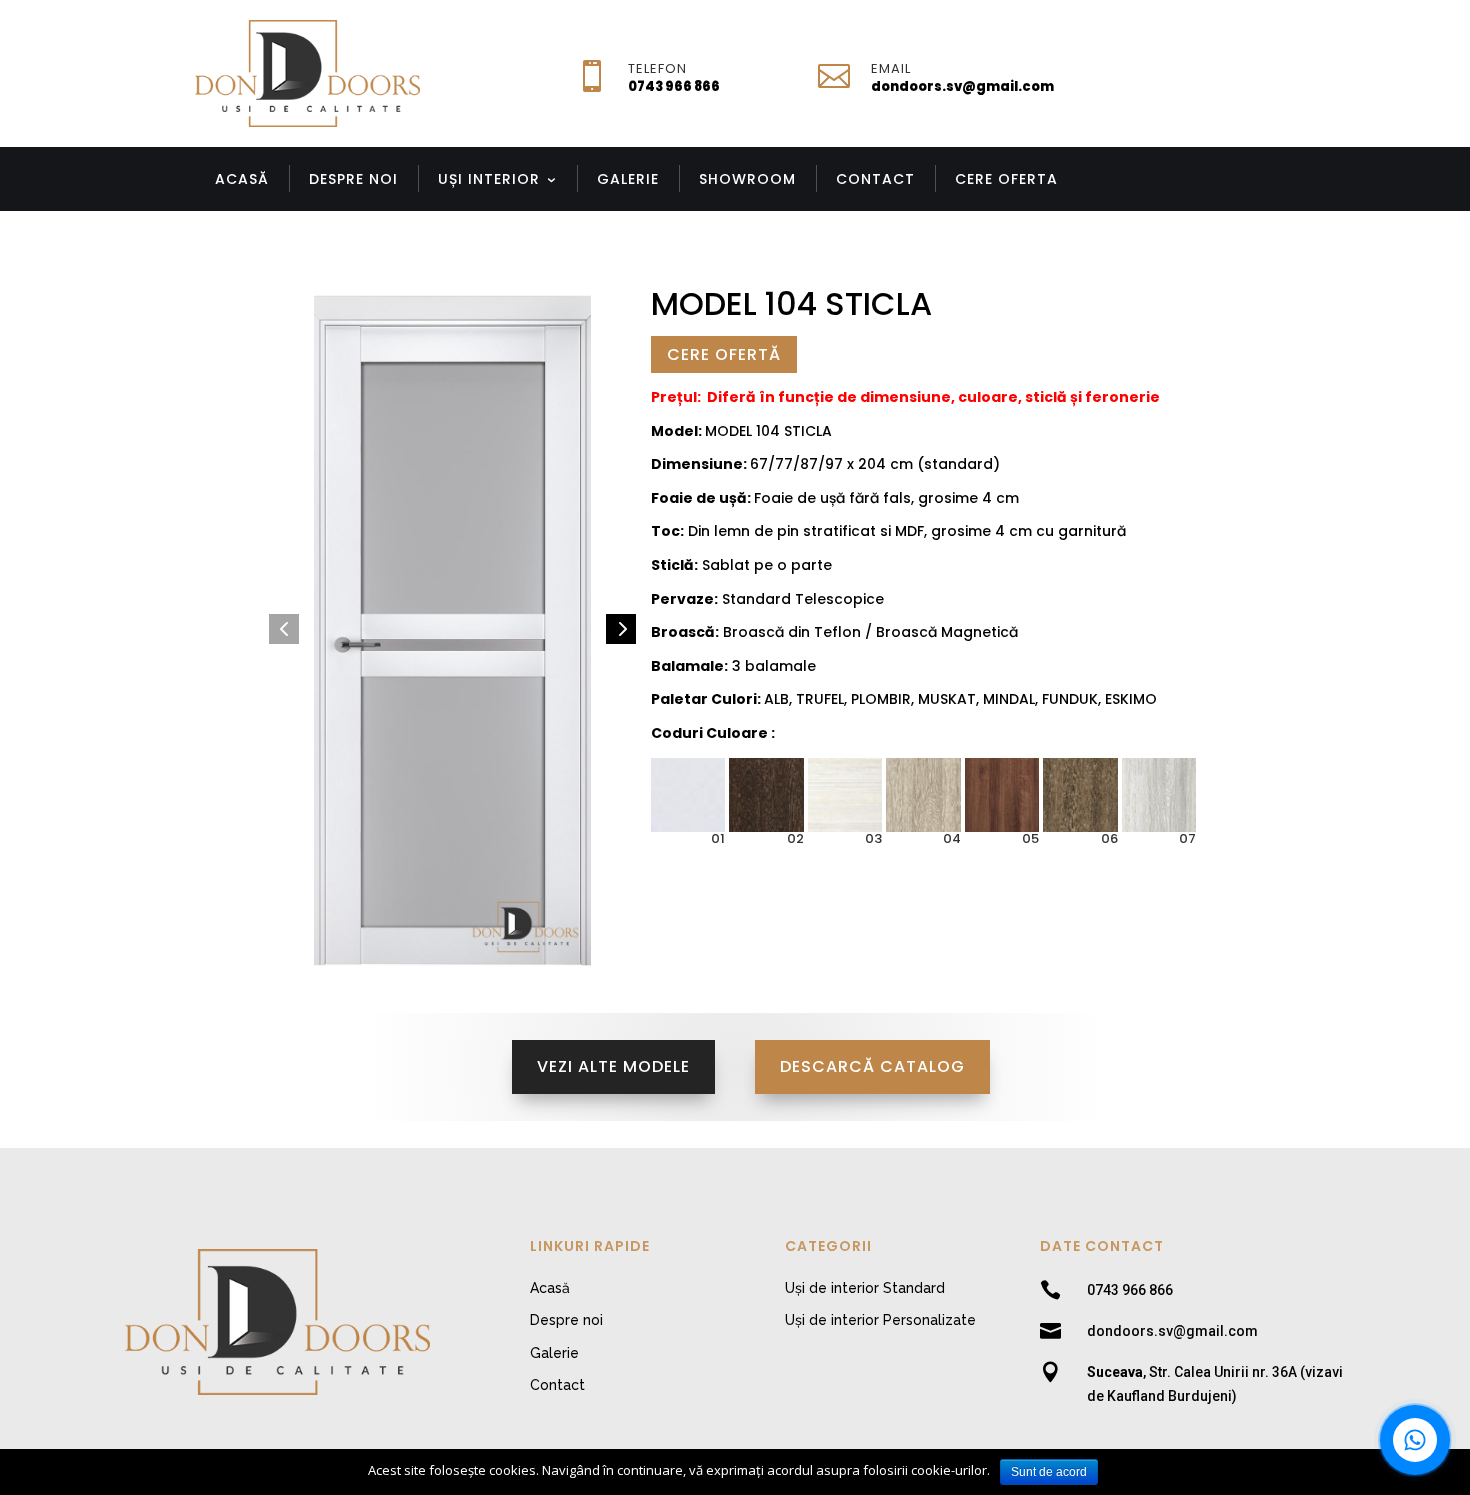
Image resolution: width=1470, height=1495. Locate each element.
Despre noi (353, 179)
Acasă (242, 179)
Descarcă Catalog (872, 1066)
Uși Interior (489, 179)
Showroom (747, 179)
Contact (875, 179)
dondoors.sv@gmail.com (962, 86)
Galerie (628, 179)
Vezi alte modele (613, 1066)
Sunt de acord (1049, 1472)
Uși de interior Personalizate (880, 1320)
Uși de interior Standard (865, 1288)
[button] (284, 629)
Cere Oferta (1006, 179)
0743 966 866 (674, 86)
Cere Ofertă (724, 354)
